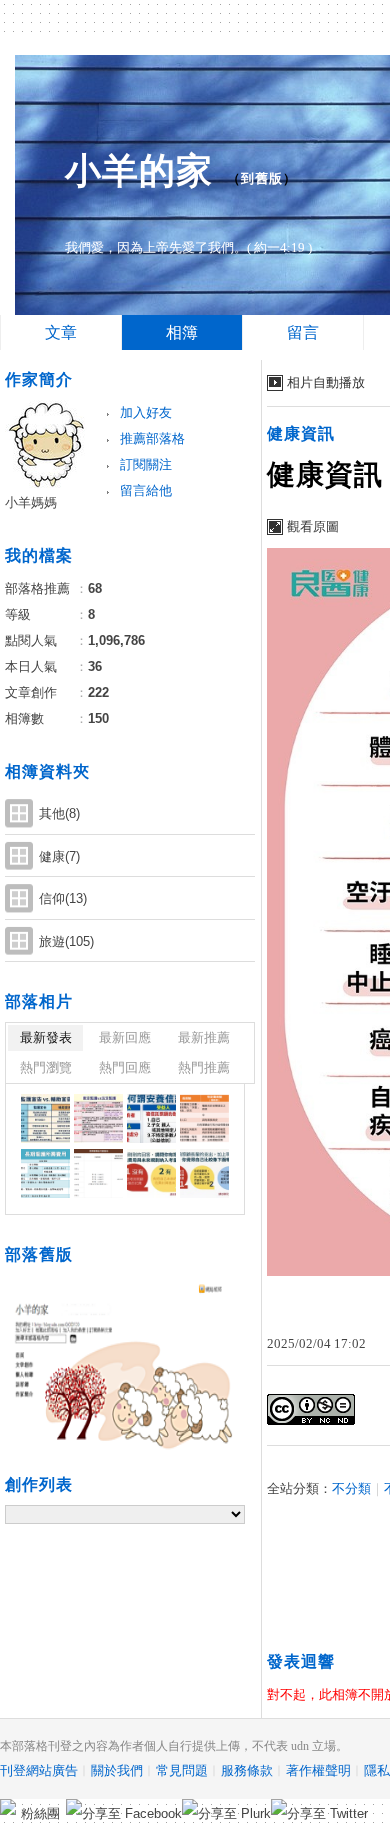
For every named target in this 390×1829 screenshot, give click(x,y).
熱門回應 (125, 1067)
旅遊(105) (66, 941)
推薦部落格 (152, 438)
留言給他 (146, 490)
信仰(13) (63, 898)
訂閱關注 (146, 464)
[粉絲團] (8, 1807)
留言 (303, 332)
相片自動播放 (326, 382)
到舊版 (262, 178)
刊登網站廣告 (39, 1770)
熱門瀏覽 (46, 1067)
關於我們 (117, 1770)
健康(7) (59, 856)
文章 (61, 332)
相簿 (182, 332)
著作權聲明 (318, 1770)
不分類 (351, 1488)
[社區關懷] (45, 1118)
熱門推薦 (204, 1067)
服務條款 (247, 1770)
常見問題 (182, 1770)
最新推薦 (204, 1037)
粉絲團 (40, 1813)
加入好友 (146, 412)
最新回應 (125, 1037)
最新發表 (46, 1037)
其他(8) (59, 813)
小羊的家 (139, 170)
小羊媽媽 (31, 502)
